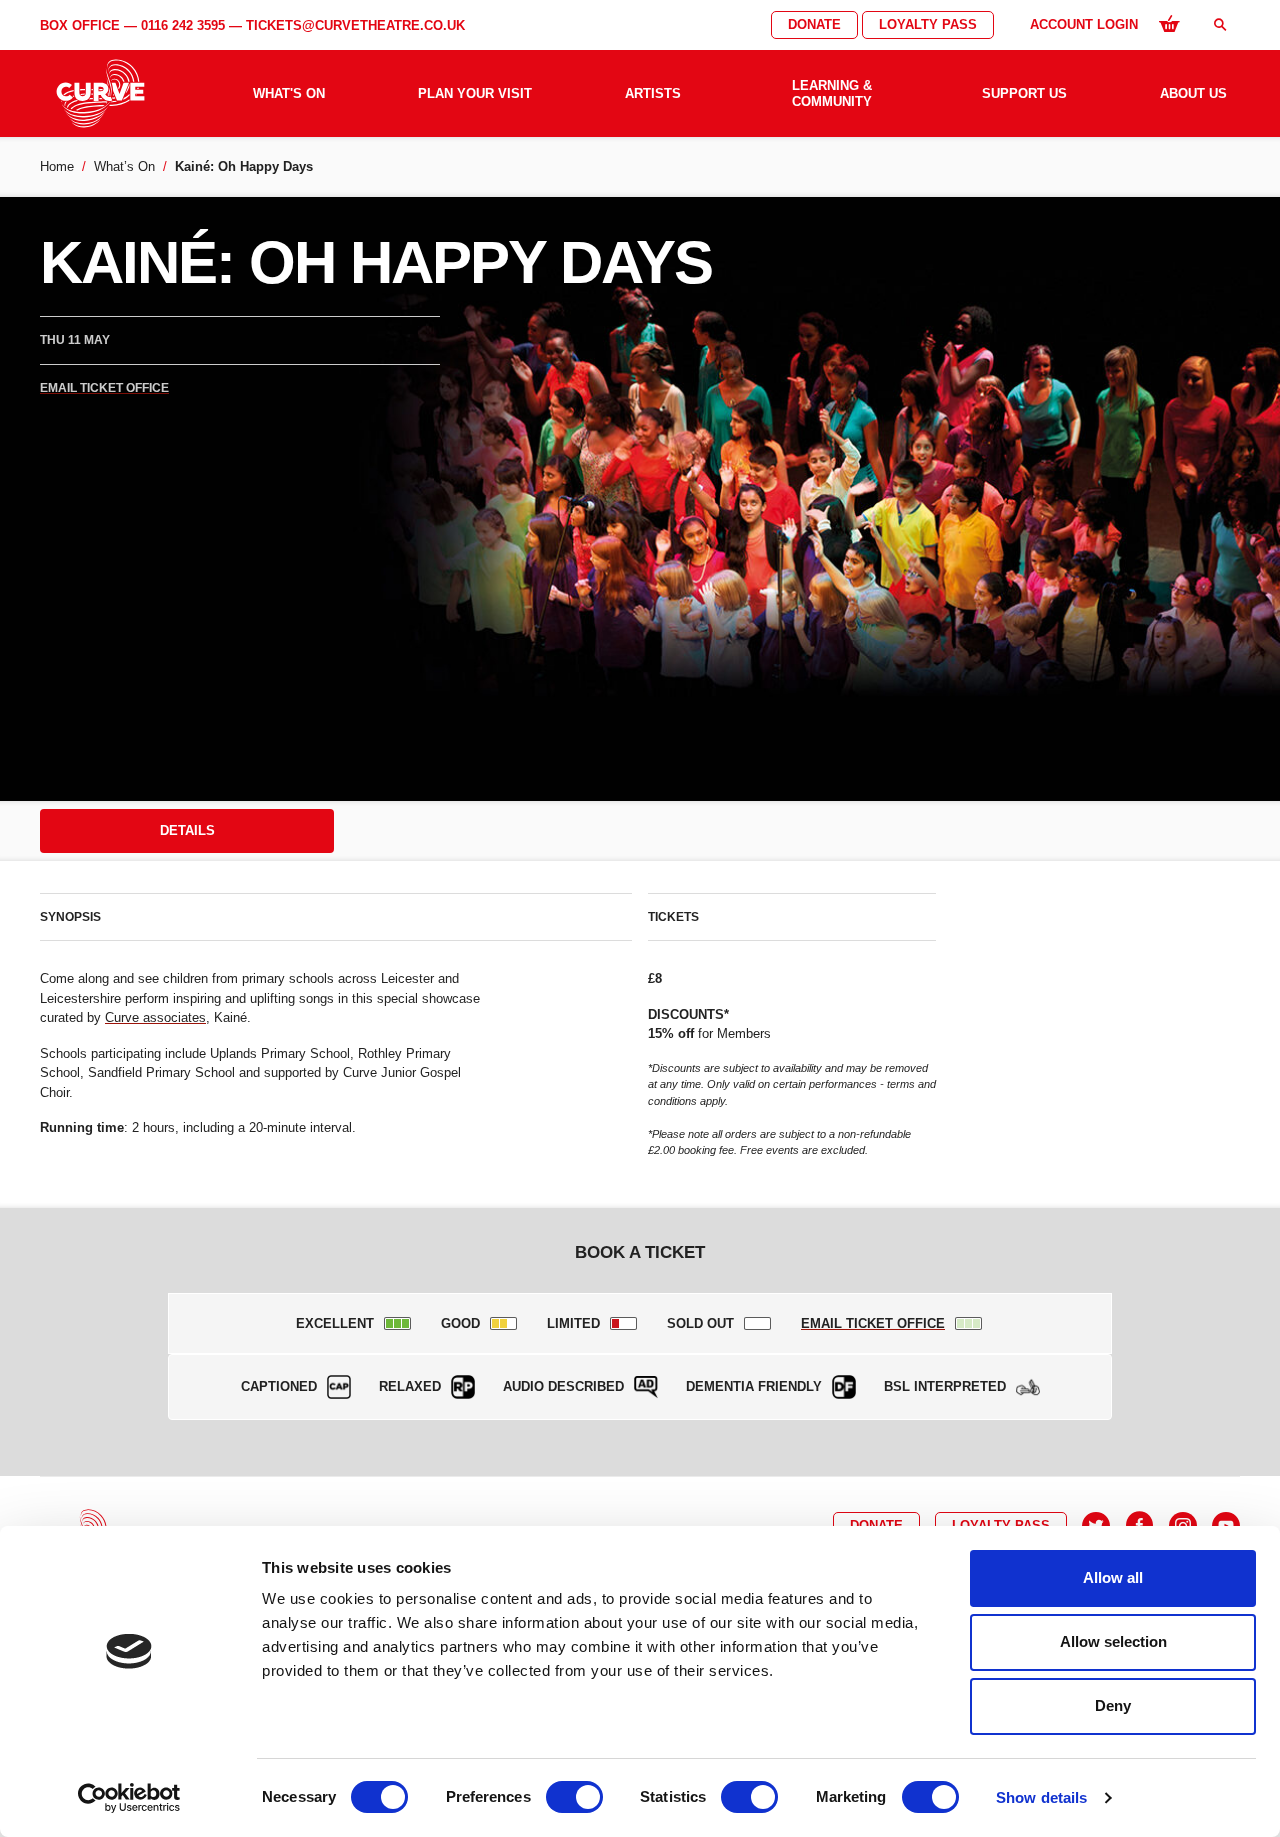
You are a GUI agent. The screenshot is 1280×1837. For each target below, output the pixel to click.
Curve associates (155, 1017)
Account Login (1084, 24)
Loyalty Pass (928, 24)
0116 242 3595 (183, 25)
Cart (1169, 23)
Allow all (1113, 1577)
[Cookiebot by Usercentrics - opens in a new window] (129, 1798)
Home (57, 166)
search (1220, 24)
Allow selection (1113, 1641)
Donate (814, 24)
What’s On (124, 166)
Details (187, 830)
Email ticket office (104, 388)
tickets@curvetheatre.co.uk (355, 25)
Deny (1113, 1705)
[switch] (574, 1797)
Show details (1041, 1797)
